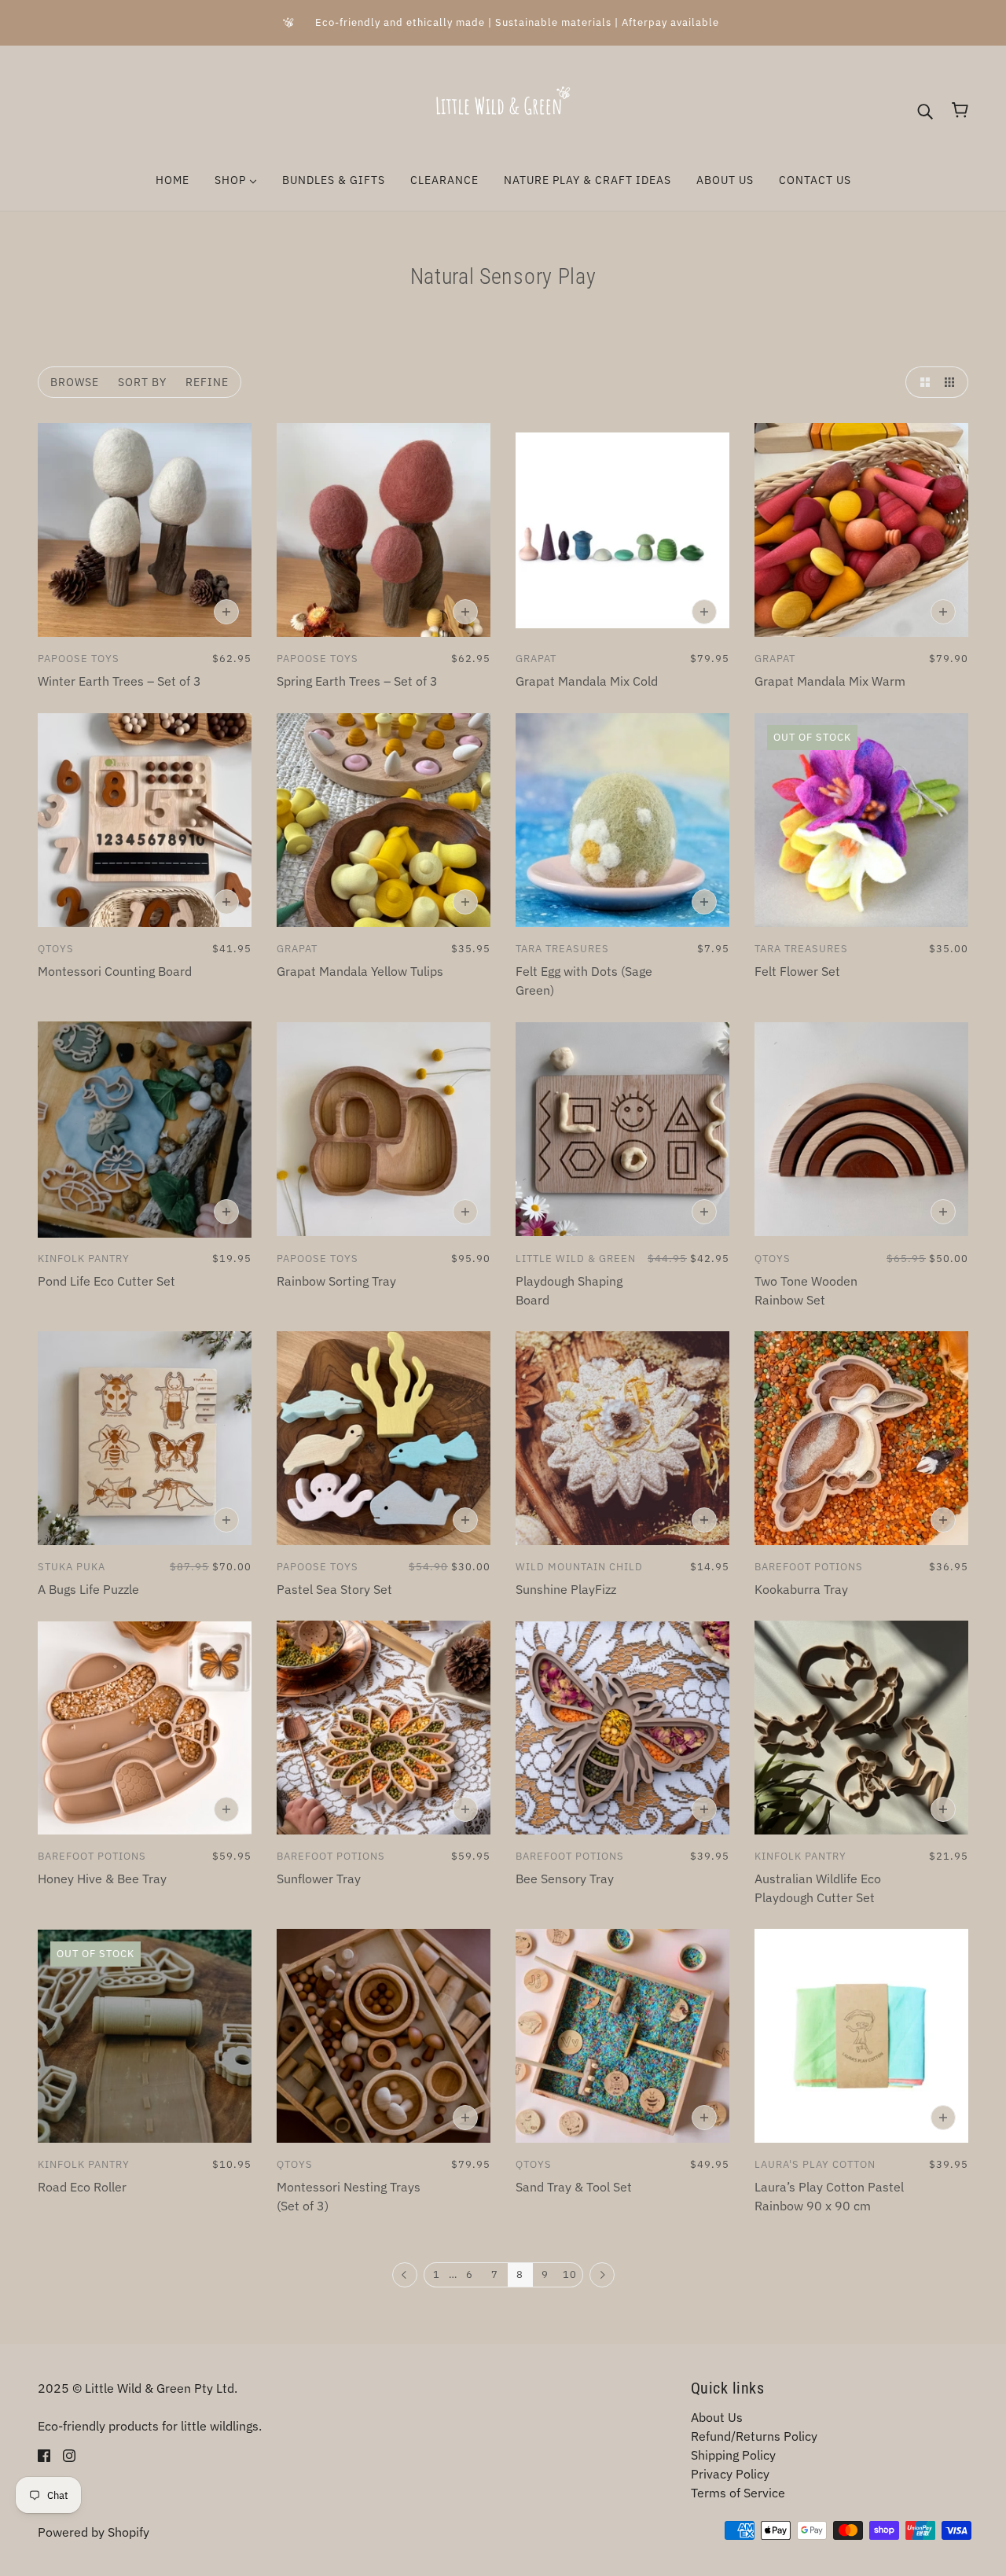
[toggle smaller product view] (953, 382)
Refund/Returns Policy (754, 2436)
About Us (717, 2417)
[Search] (925, 110)
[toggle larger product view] (921, 382)
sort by (142, 382)
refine (207, 382)
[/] (503, 109)
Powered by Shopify (94, 2532)
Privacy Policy (730, 2474)
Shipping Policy (733, 2455)
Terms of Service (738, 2493)
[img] (44, 2454)
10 (570, 2274)
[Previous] (405, 2276)
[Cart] (960, 110)
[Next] (602, 2276)
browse (75, 382)
